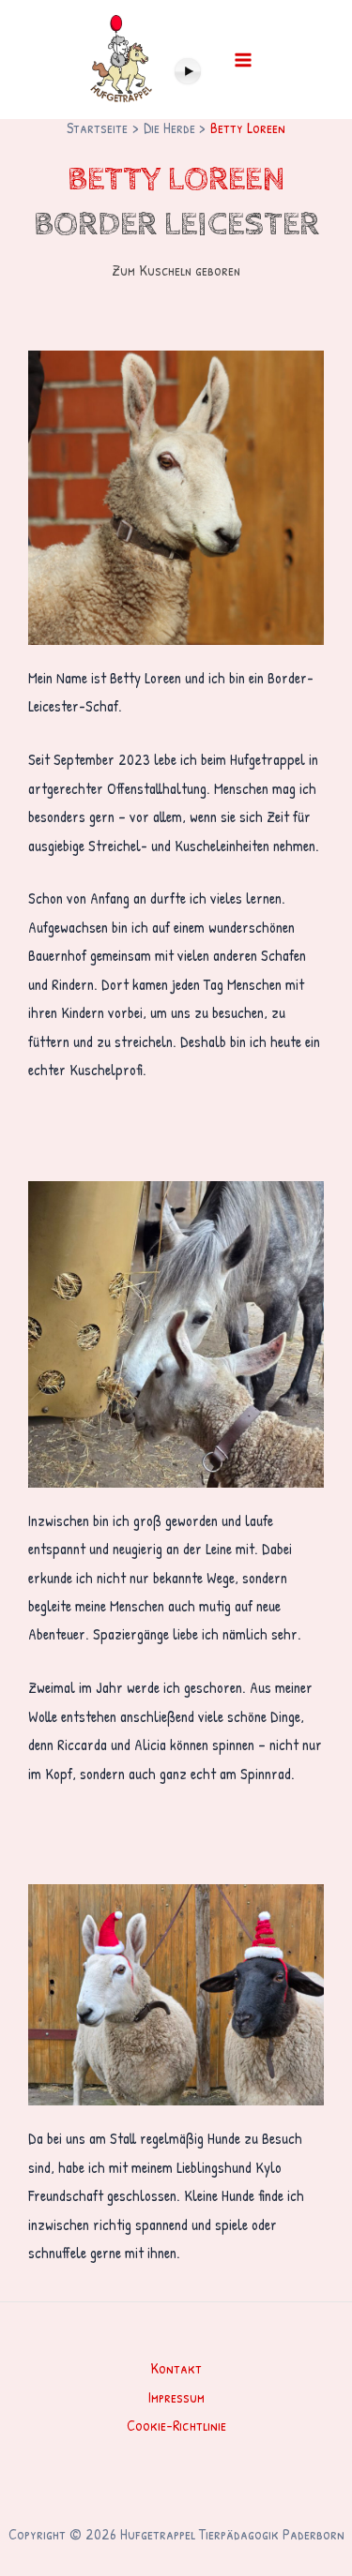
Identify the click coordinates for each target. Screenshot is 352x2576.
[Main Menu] (243, 60)
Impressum (176, 2397)
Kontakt (176, 2368)
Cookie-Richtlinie (176, 2425)
